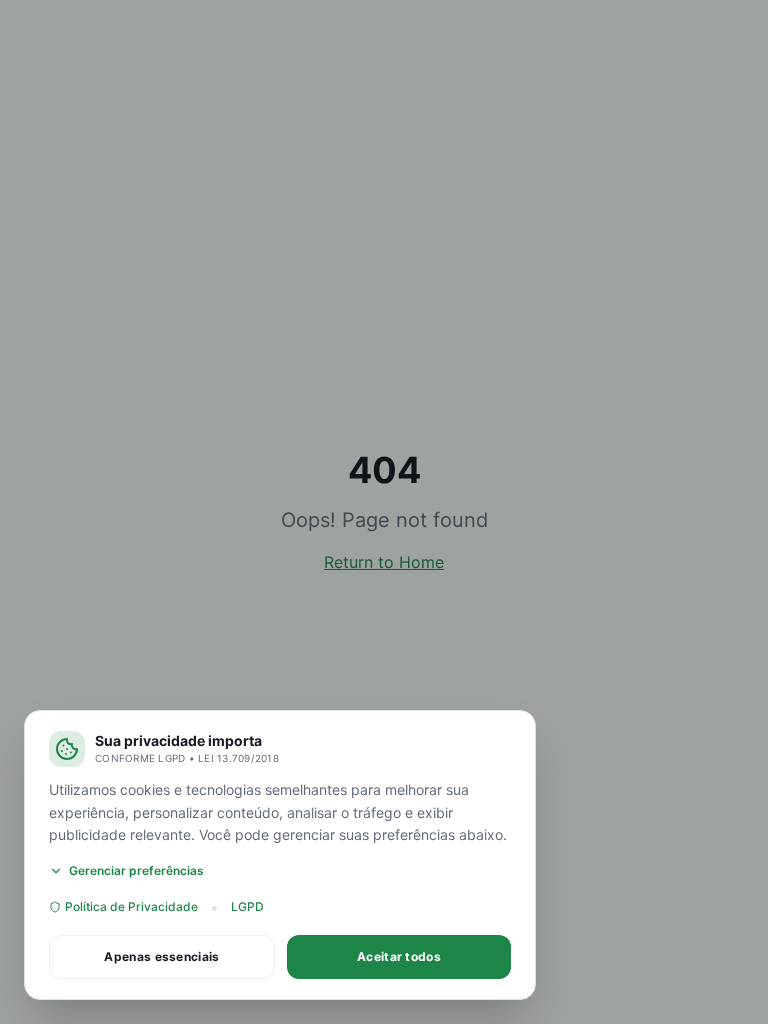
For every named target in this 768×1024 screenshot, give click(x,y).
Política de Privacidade (131, 906)
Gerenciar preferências (136, 870)
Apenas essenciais (161, 956)
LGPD (247, 906)
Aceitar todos (399, 956)
